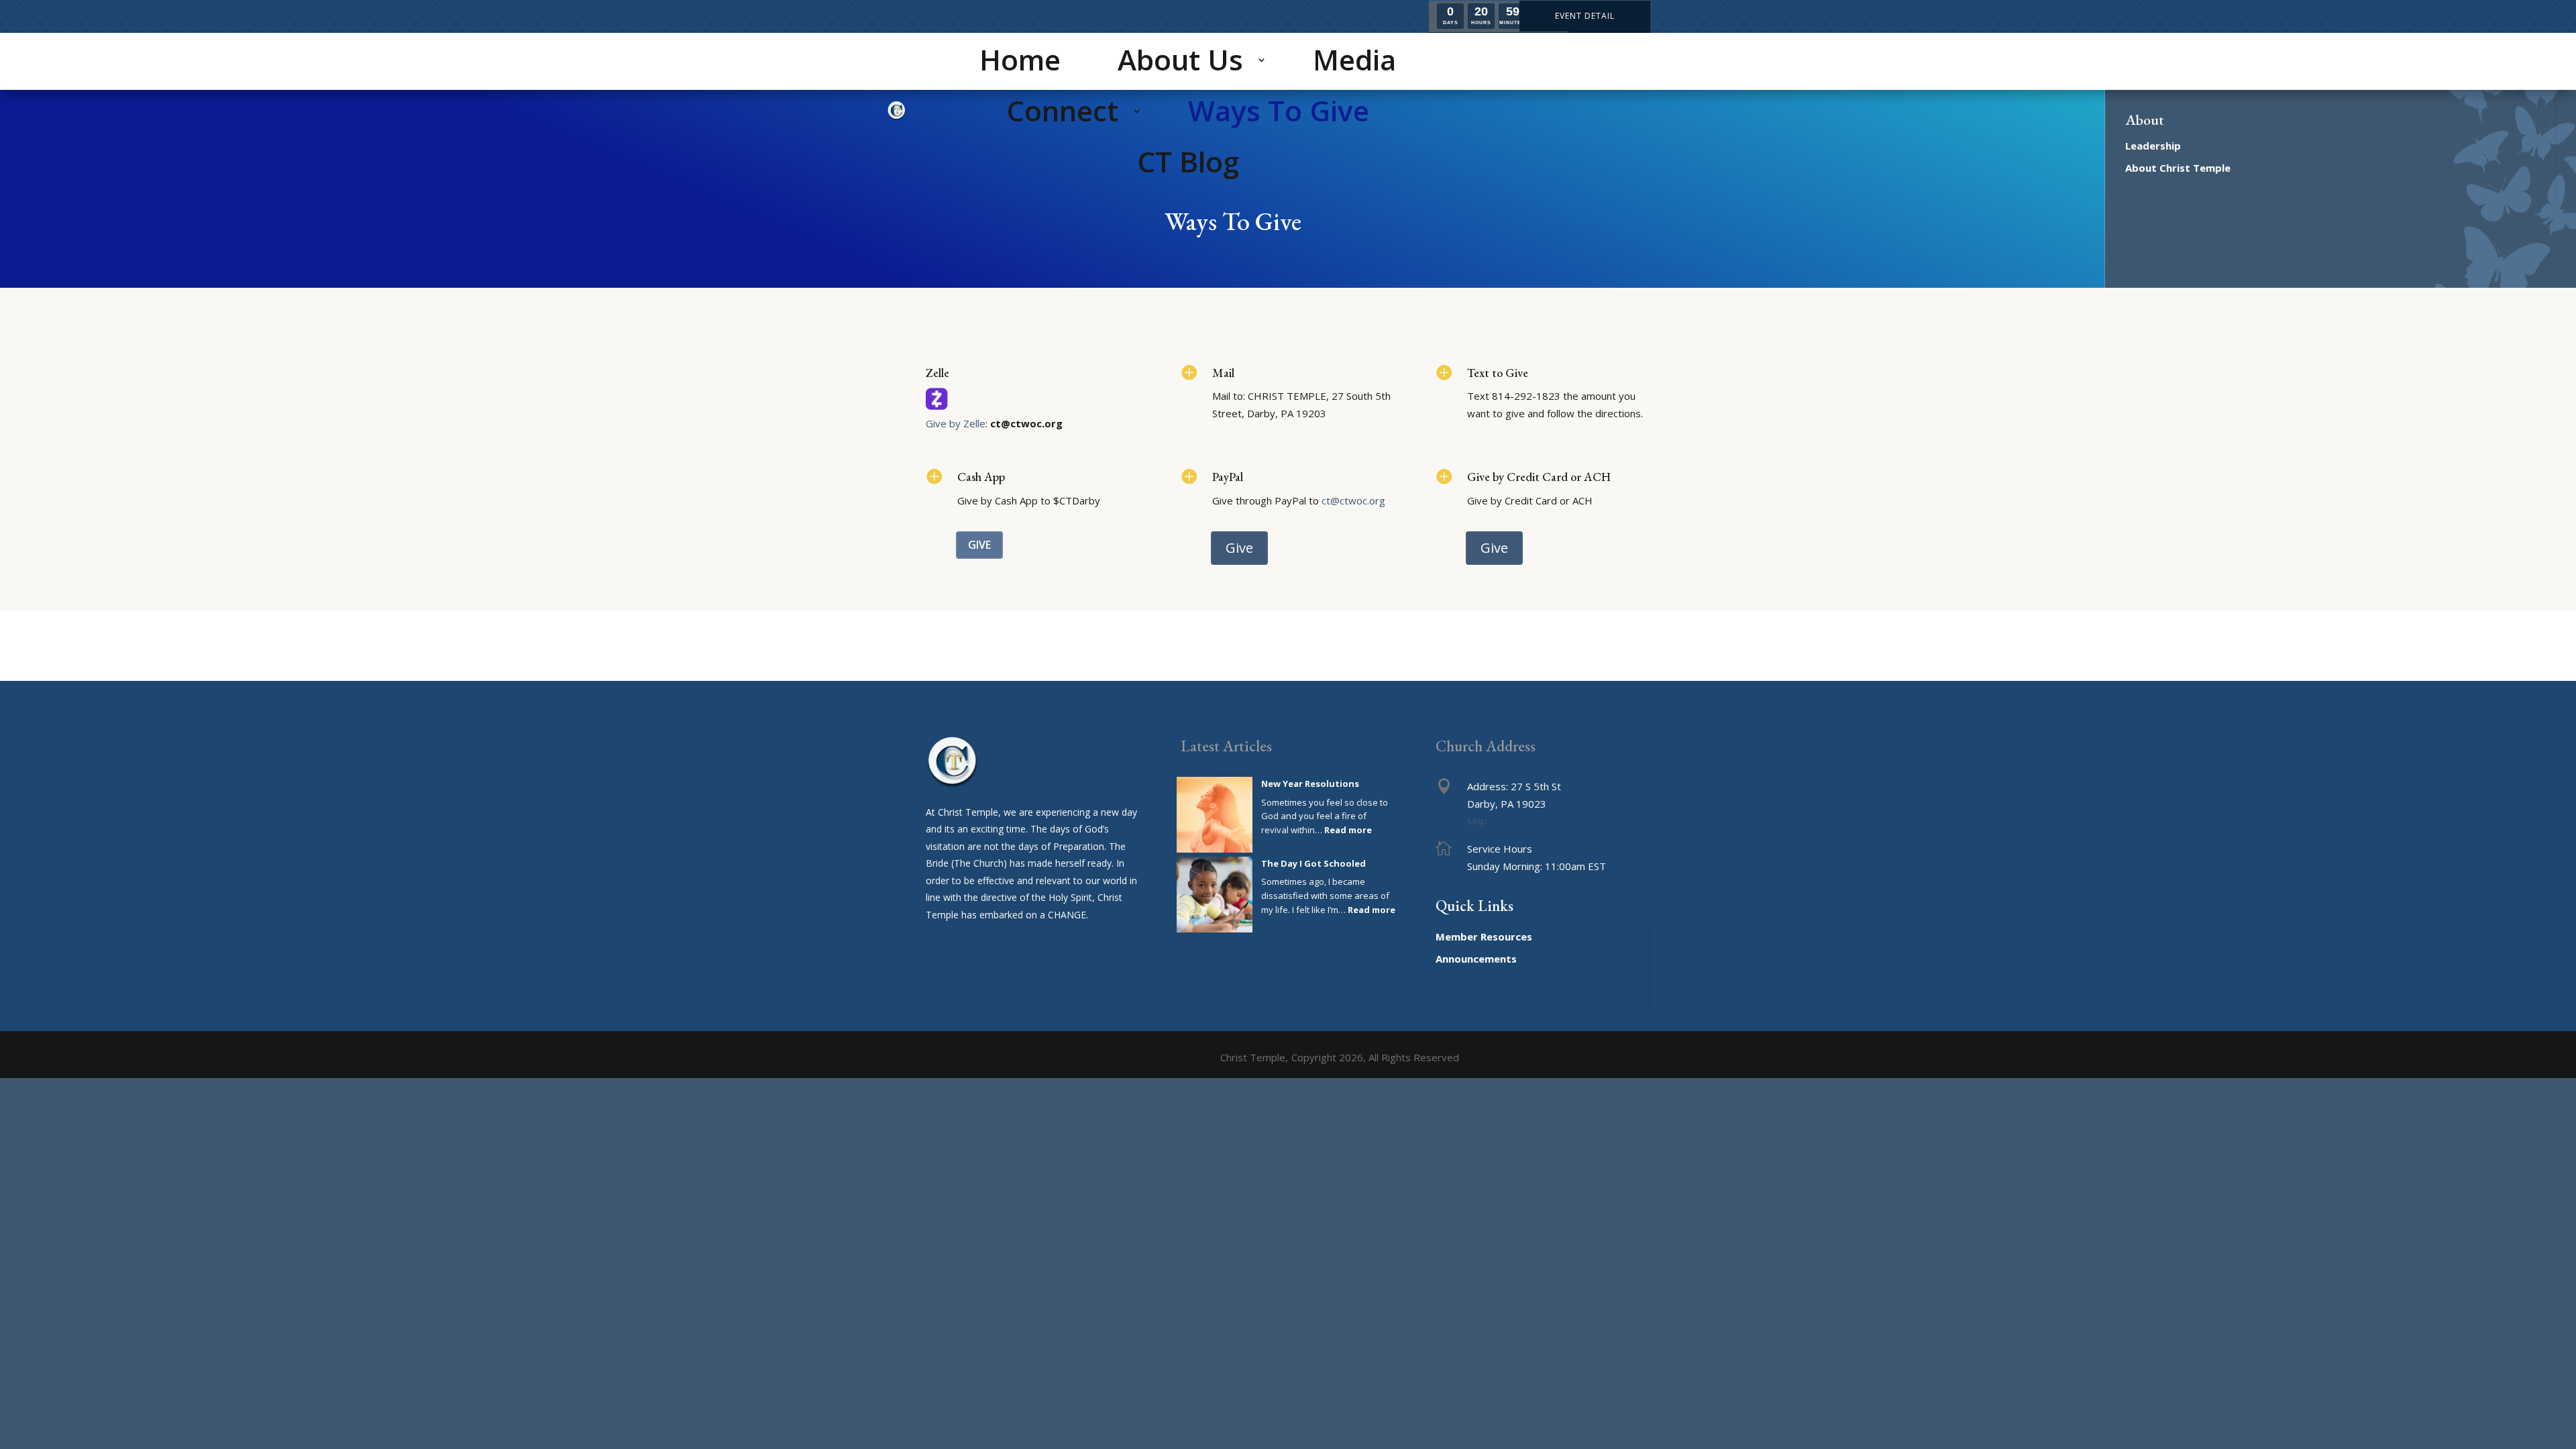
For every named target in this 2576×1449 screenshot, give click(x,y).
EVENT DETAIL (1585, 16)
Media (1354, 59)
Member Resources (1484, 936)
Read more (1348, 830)
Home (1020, 59)
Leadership (2153, 146)
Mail (1223, 373)
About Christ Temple (2178, 168)
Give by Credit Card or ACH (1539, 477)
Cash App (981, 477)
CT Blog (1188, 161)
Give (979, 545)
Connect (1062, 110)
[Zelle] (937, 406)
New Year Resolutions (1310, 784)
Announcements (1476, 959)
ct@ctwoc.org (1353, 500)
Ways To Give (1279, 110)
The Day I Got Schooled (1313, 863)
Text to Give (1498, 373)
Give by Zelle (956, 423)
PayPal (1228, 477)
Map (1477, 820)
